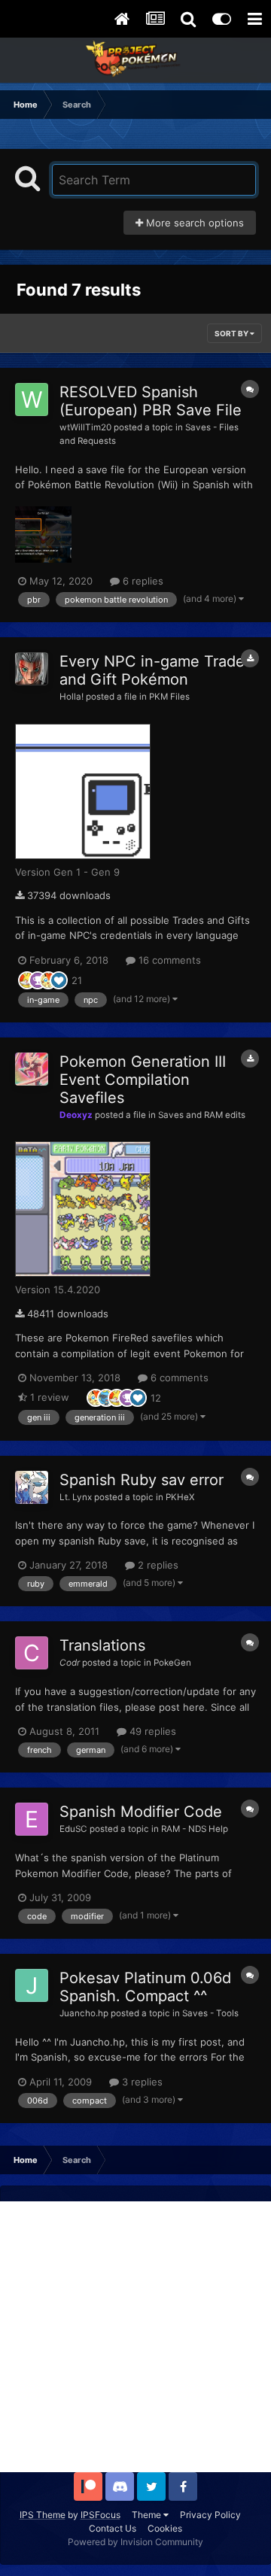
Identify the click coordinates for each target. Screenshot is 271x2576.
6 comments (178, 1378)
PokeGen (172, 1663)
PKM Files (169, 697)
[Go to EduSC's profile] (32, 1819)
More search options (193, 223)
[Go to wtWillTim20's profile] (32, 399)
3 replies (141, 2082)
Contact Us (113, 2528)
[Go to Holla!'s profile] (32, 669)
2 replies (157, 1565)
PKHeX (180, 1497)
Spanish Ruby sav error (142, 1480)
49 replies (151, 1731)
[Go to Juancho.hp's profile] (32, 1985)
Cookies (165, 2528)
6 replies (142, 581)
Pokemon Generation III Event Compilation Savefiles (143, 1080)
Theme (148, 2515)
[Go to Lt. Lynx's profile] (32, 1487)
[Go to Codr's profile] (32, 1653)
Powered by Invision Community (135, 2542)
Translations (102, 1645)
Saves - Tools (210, 2013)
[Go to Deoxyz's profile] (32, 1069)
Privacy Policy (210, 2515)
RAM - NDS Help (195, 1829)
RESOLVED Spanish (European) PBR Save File (151, 401)
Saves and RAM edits (202, 1115)
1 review (48, 1397)
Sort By (232, 333)
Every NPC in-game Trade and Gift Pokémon (152, 670)
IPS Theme (43, 2515)
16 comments (168, 960)
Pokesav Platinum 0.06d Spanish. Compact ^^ (145, 1987)
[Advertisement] (135, 2337)
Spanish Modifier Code (141, 1812)
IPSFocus (100, 2515)
